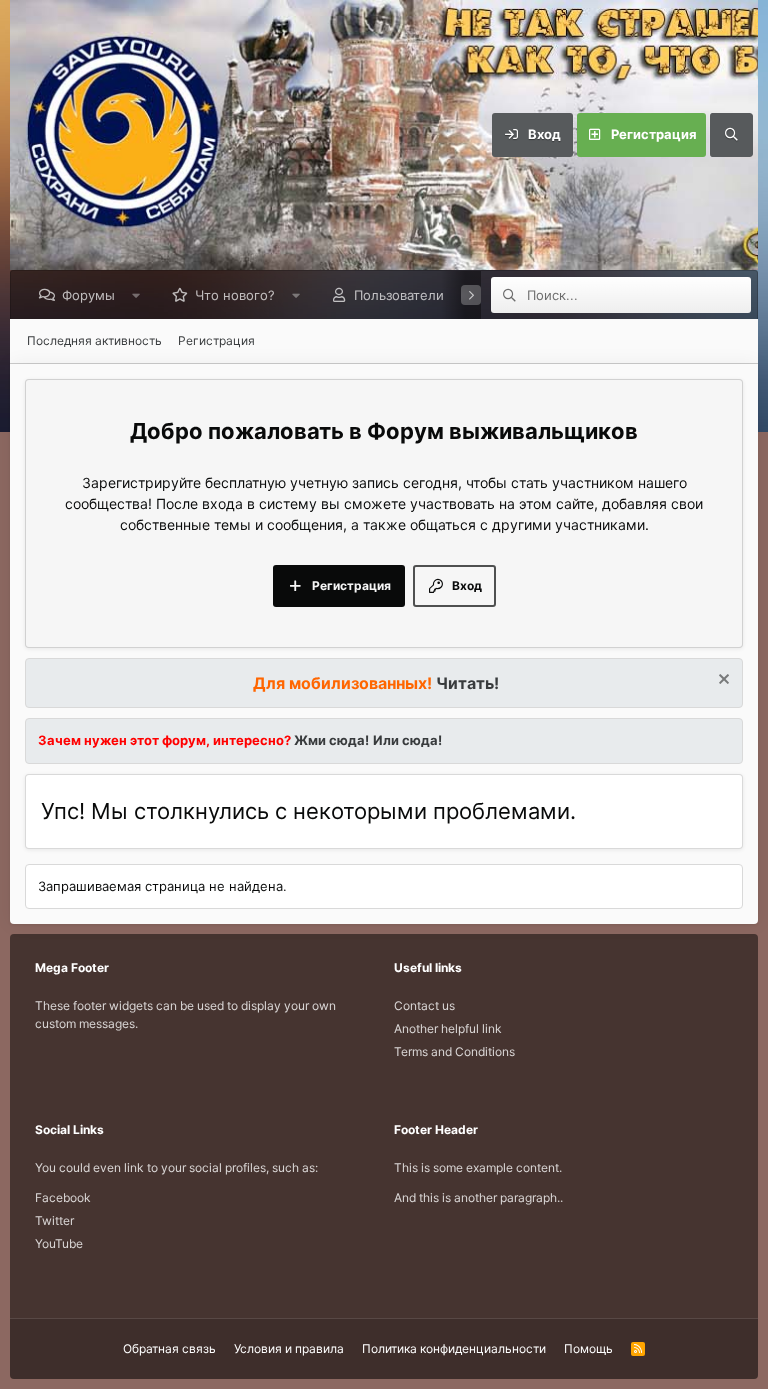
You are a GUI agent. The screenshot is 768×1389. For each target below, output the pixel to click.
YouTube (59, 1243)
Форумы (88, 295)
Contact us (424, 1005)
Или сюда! (407, 740)
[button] (136, 295)
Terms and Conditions (454, 1051)
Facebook (63, 1197)
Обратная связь (169, 1348)
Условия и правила (289, 1348)
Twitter (54, 1220)
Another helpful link (448, 1028)
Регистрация (216, 340)
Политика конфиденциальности (454, 1348)
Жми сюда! (330, 740)
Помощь (588, 1348)
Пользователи (399, 295)
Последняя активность (94, 340)
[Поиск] (731, 135)
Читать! (467, 683)
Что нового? (235, 295)
